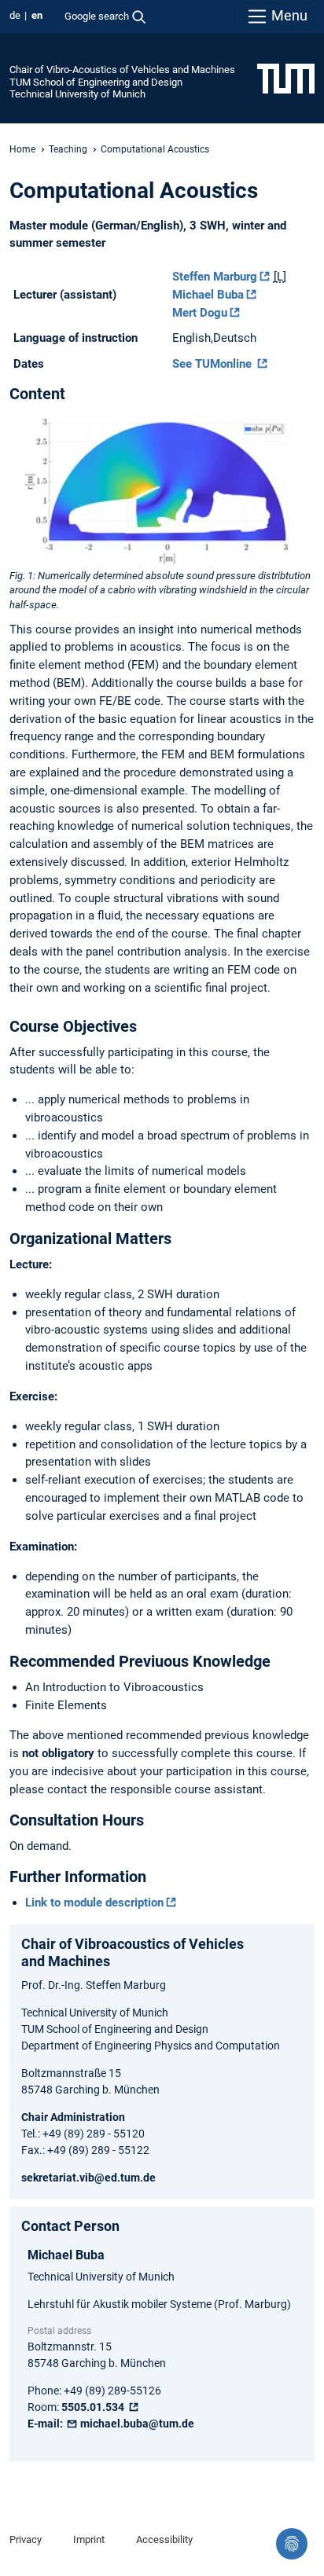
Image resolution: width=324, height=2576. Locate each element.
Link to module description (94, 1903)
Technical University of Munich (77, 94)
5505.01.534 (94, 2407)
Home (22, 149)
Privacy (26, 2539)
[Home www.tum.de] (286, 78)
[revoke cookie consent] (292, 2544)
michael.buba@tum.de (136, 2424)
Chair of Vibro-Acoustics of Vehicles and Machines (122, 70)
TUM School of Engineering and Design (96, 82)
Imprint (89, 2539)
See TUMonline (214, 364)
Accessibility (164, 2539)
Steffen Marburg (215, 277)
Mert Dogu (200, 313)
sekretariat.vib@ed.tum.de (88, 2178)
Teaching (68, 149)
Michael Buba (208, 295)
